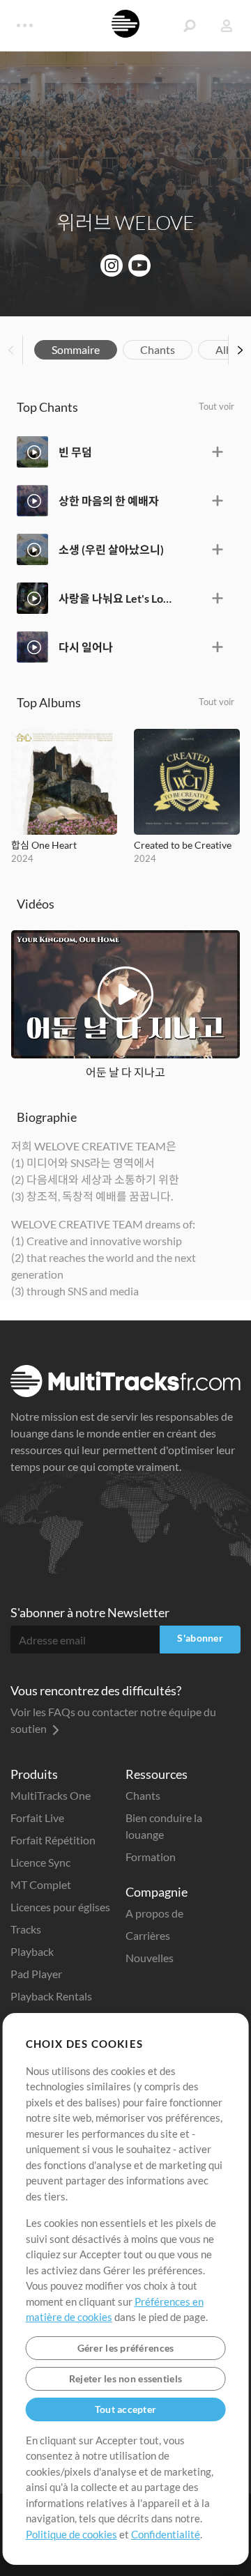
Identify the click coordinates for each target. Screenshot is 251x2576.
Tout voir (216, 406)
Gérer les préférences (126, 2348)
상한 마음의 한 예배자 (109, 501)
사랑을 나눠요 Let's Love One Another (116, 598)
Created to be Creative (183, 845)
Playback (32, 1951)
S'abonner (200, 1638)
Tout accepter (126, 2409)
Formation (151, 1857)
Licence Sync (40, 1862)
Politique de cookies (71, 2534)
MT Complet (41, 1884)
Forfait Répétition (53, 1840)
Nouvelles (150, 1958)
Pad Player (36, 1974)
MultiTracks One (51, 1795)
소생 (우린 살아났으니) (111, 549)
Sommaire (76, 349)
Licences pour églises (60, 1907)
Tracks (26, 1929)
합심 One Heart (44, 845)
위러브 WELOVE (126, 222)
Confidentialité (166, 2534)
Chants (158, 349)
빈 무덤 (75, 452)
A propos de (154, 1913)
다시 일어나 (86, 647)
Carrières (148, 1935)
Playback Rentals (51, 1996)
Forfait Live (37, 1818)
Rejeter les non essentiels (125, 2378)
